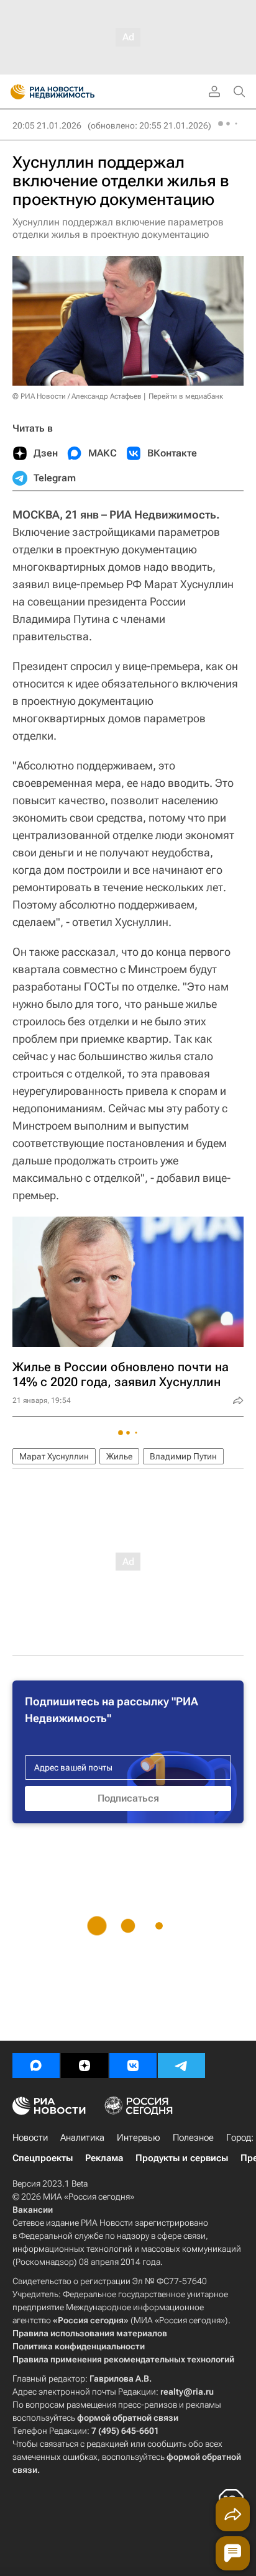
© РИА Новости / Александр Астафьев (77, 396)
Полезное (193, 2138)
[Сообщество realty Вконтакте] (133, 2066)
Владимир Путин (183, 1456)
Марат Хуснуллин (54, 1456)
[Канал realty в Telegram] (181, 2066)
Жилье (119, 1456)
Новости (30, 2138)
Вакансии (33, 2210)
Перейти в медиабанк (186, 396)
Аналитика (82, 2138)
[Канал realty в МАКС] (36, 2066)
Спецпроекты (43, 2158)
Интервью (139, 2138)
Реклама (104, 2158)
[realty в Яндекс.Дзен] (85, 2066)
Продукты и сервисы (182, 2158)
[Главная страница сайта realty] (75, 92)
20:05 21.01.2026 (47, 125)
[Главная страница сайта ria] (14, 92)
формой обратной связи (128, 2418)
